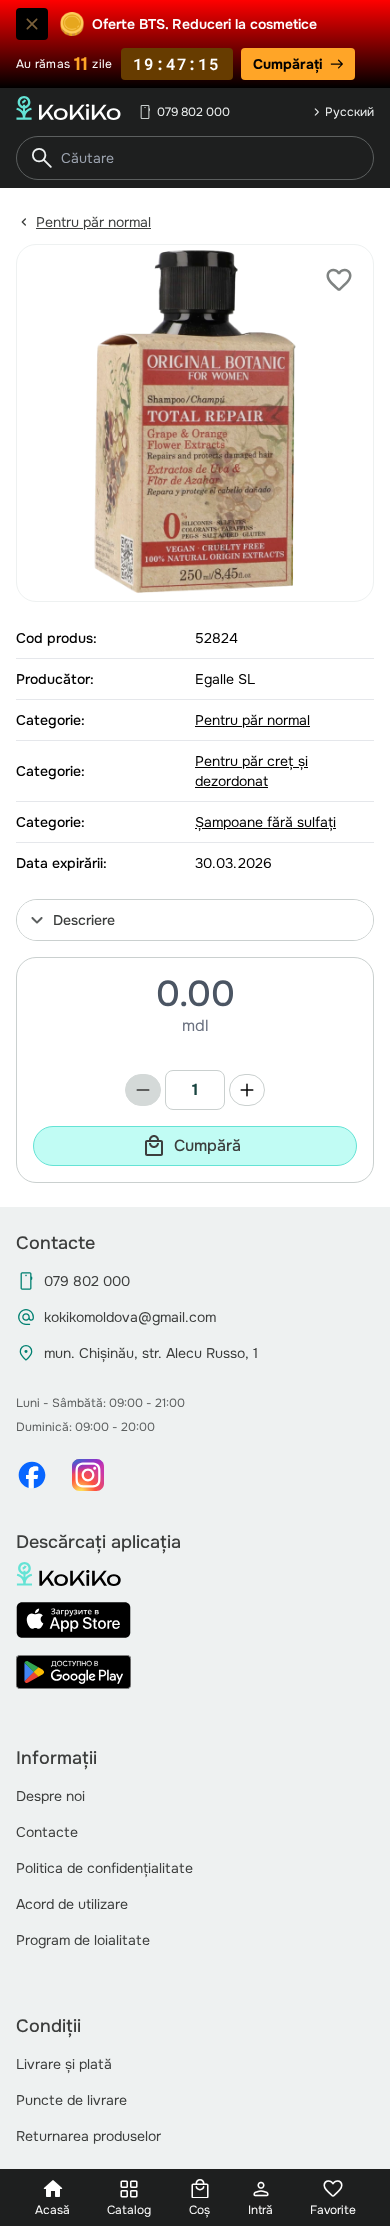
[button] (195, 920)
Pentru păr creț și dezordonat (251, 771)
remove (143, 1090)
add (247, 1090)
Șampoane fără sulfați (265, 822)
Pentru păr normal (93, 222)
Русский (349, 112)
